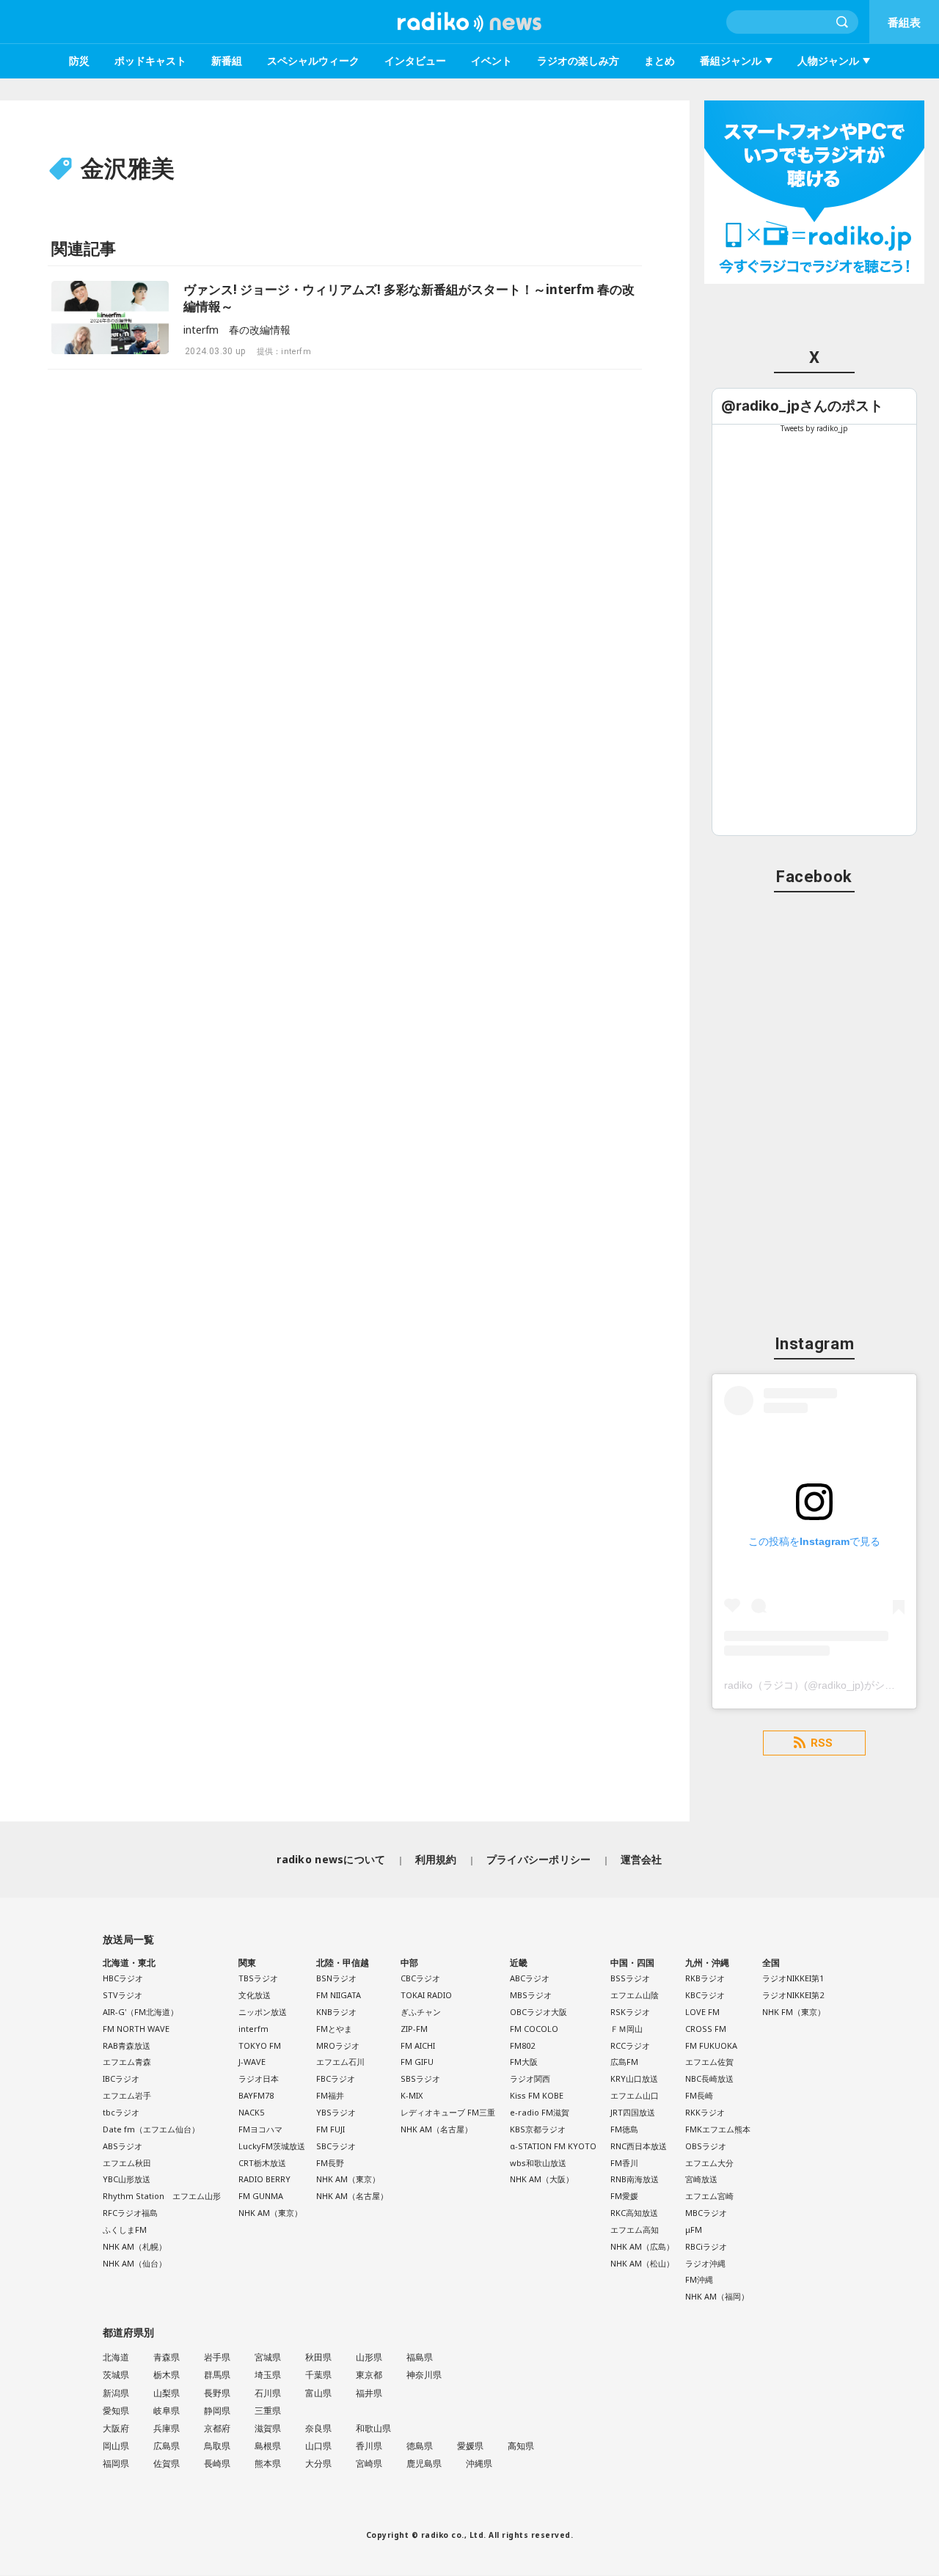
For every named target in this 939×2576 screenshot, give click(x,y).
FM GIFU (417, 2062)
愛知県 (116, 2411)
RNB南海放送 (635, 2179)
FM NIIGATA (339, 1995)
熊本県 (268, 2463)
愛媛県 (470, 2446)
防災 (79, 60)
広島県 (167, 2446)
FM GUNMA (261, 2196)
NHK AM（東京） (270, 2213)
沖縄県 (479, 2463)
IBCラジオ (121, 2078)
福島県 (420, 2357)
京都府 (217, 2428)
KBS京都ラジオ (538, 2129)
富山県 (318, 2393)
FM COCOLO (534, 2029)
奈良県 (318, 2428)
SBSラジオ (420, 2078)
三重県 (268, 2411)
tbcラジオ (121, 2112)
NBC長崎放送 (709, 2078)
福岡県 (116, 2463)
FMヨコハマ (260, 2129)
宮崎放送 (701, 2179)
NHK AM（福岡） (717, 2296)
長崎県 (217, 2463)
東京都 (369, 2375)
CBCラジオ (420, 1978)
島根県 (268, 2446)
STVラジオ (123, 1995)
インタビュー (415, 60)
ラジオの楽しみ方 (578, 60)
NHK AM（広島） (642, 2246)
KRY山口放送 (634, 2078)
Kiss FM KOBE (537, 2095)
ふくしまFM (125, 2230)
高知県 (521, 2446)
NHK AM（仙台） (135, 2263)
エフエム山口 (635, 2095)
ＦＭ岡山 (626, 2029)
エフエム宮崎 (709, 2196)
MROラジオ (338, 2045)
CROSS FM (706, 2029)
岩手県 (217, 2357)
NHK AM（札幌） (135, 2246)
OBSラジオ (706, 2146)
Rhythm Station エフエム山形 (162, 2196)
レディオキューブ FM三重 (448, 2112)
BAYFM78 (256, 2095)
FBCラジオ (336, 2078)
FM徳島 (624, 2129)
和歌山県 (373, 2428)
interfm (253, 2029)
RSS (822, 1743)
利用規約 (436, 1859)
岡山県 (116, 2446)
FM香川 (624, 2163)
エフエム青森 (127, 2062)
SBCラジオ (336, 2146)
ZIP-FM (414, 2029)
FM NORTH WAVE (136, 2029)
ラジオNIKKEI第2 (793, 1995)
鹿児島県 (424, 2463)
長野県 (217, 2393)
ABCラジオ (530, 1978)
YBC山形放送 (127, 2179)
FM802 (522, 2045)
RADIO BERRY (264, 2179)
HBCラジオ (123, 1978)
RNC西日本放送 (639, 2146)
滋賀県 (268, 2428)
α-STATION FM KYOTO (553, 2146)
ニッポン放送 (263, 2012)
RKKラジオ (705, 2112)
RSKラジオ (630, 2012)
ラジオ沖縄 (705, 2263)
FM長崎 (699, 2095)
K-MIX (412, 2095)
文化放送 (255, 1995)
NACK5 (251, 2112)
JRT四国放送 (633, 2112)
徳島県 (420, 2446)
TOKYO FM (260, 2045)
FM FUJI (330, 2129)
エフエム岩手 (127, 2095)
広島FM (624, 2062)
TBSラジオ (258, 1978)
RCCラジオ (630, 2045)
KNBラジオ (336, 2012)
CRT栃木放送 (262, 2163)
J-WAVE (252, 2062)
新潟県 (116, 2393)
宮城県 (268, 2357)
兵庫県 (167, 2428)
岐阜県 (167, 2411)
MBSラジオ (531, 1995)
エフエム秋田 (127, 2163)
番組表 (904, 22)
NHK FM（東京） (794, 2012)
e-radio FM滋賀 (540, 2112)
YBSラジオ (336, 2112)
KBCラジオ (705, 1995)
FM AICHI (418, 2045)
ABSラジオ (123, 2146)
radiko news (469, 22)
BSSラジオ (630, 1978)
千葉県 (318, 2375)
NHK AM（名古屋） (352, 2196)
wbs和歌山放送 (538, 2163)
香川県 (369, 2446)
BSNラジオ (336, 1978)
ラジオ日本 (259, 2078)
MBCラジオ (706, 2213)
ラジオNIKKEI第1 (793, 1978)
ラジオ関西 (530, 2078)
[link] (802, 406)
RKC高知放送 (634, 2213)
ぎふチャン (421, 2012)
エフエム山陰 (635, 1995)
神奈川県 (424, 2375)
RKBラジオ (705, 1978)
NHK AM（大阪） (542, 2179)
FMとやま (334, 2029)
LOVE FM (702, 2012)
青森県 (167, 2357)
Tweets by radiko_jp (814, 428)
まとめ (660, 60)
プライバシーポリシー (539, 1859)
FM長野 (330, 2163)
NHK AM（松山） (642, 2263)
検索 (843, 22)
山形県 (369, 2357)
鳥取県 (217, 2446)
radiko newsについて (331, 1859)
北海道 (116, 2357)
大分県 (318, 2463)
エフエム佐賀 (709, 2062)
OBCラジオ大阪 (538, 2012)
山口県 (318, 2446)
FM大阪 (524, 2062)
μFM (694, 2230)
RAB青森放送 (127, 2045)
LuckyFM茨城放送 (272, 2146)
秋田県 (318, 2357)
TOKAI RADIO (426, 1995)
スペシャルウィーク (313, 60)
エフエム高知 (635, 2230)
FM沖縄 (699, 2279)
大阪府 (116, 2428)
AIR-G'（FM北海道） (140, 2012)
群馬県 (217, 2375)
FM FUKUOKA (711, 2045)
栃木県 (167, 2375)
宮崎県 (369, 2463)
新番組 (227, 60)
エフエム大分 (709, 2163)
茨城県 (116, 2375)
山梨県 (167, 2393)
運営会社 (642, 1859)
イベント (492, 60)
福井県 (369, 2393)
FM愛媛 (624, 2196)
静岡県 (217, 2411)
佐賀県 (167, 2463)
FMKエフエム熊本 (718, 2129)
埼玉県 (268, 2375)
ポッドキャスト (150, 60)
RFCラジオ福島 (130, 2213)
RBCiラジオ (706, 2246)
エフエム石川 (340, 2062)
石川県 (268, 2393)
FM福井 (330, 2095)
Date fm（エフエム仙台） (151, 2129)
